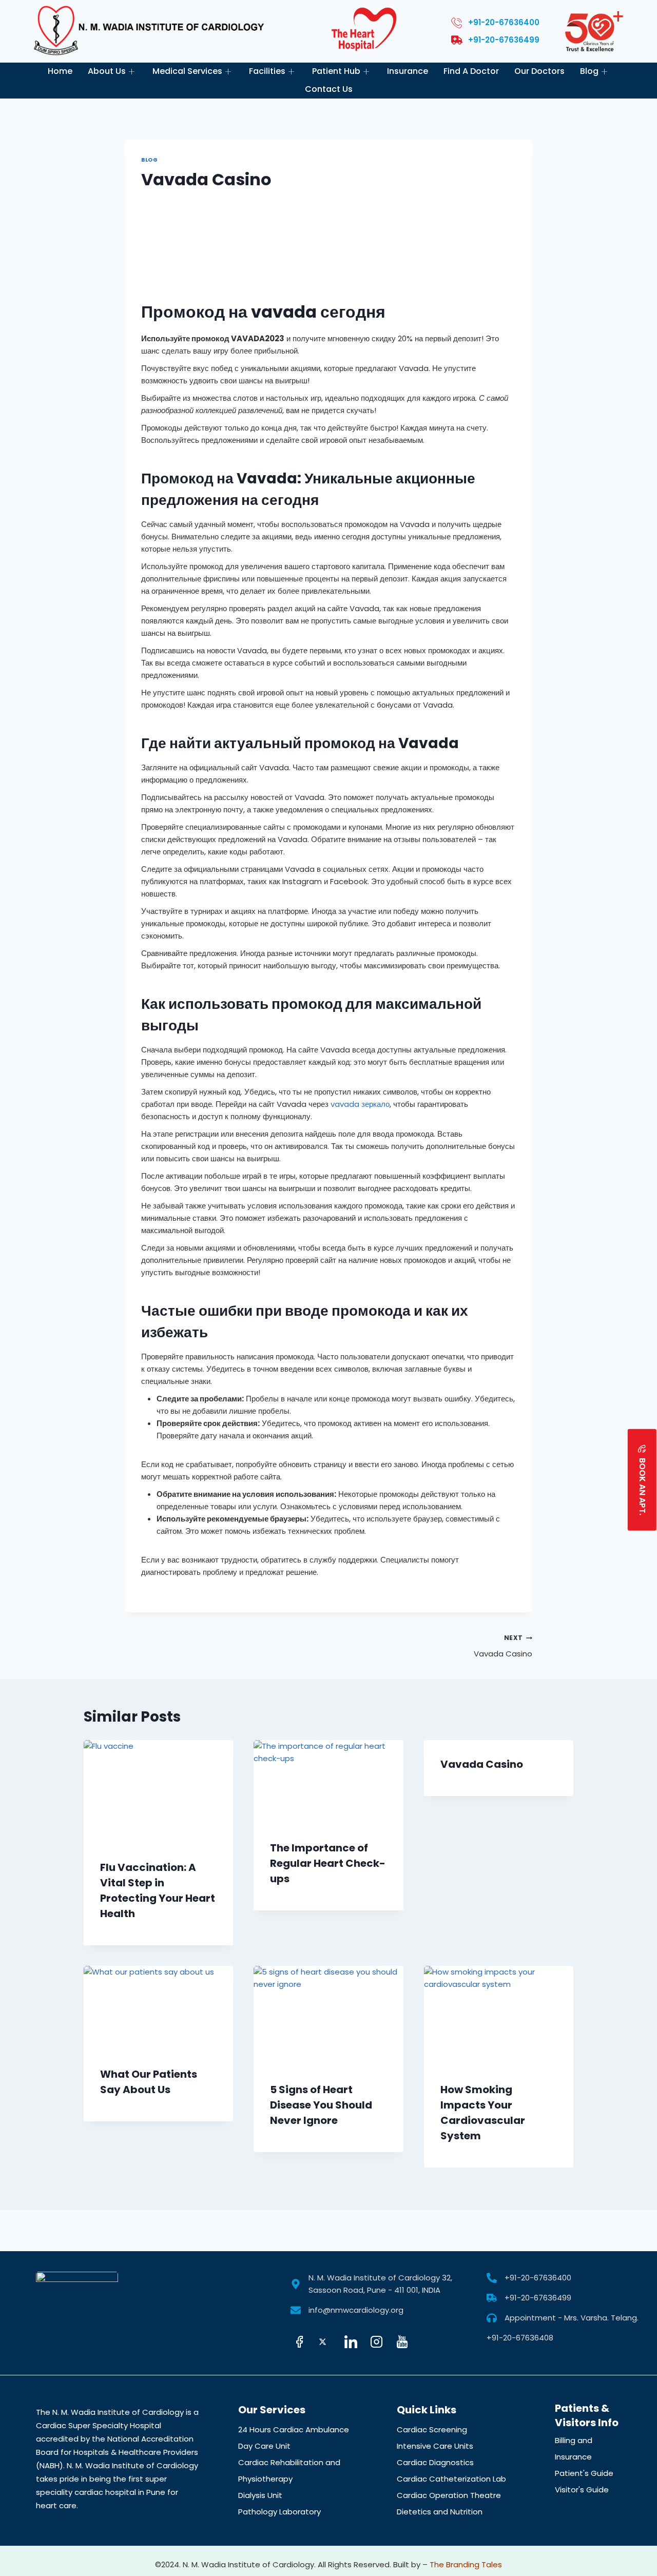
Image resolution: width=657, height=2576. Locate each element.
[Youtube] (405, 2343)
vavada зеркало (360, 1104)
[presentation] (158, 1792)
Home (60, 71)
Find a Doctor (471, 71)
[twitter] (328, 2343)
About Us (107, 71)
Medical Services (187, 71)
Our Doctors (539, 71)
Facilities (267, 71)
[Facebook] (302, 2343)
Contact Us (329, 89)
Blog (589, 71)
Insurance (408, 71)
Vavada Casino (503, 1646)
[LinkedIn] (354, 2343)
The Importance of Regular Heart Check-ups (328, 1863)
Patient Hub (336, 71)
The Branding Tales (466, 2564)
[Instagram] (379, 2343)
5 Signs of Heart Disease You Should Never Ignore (321, 2105)
